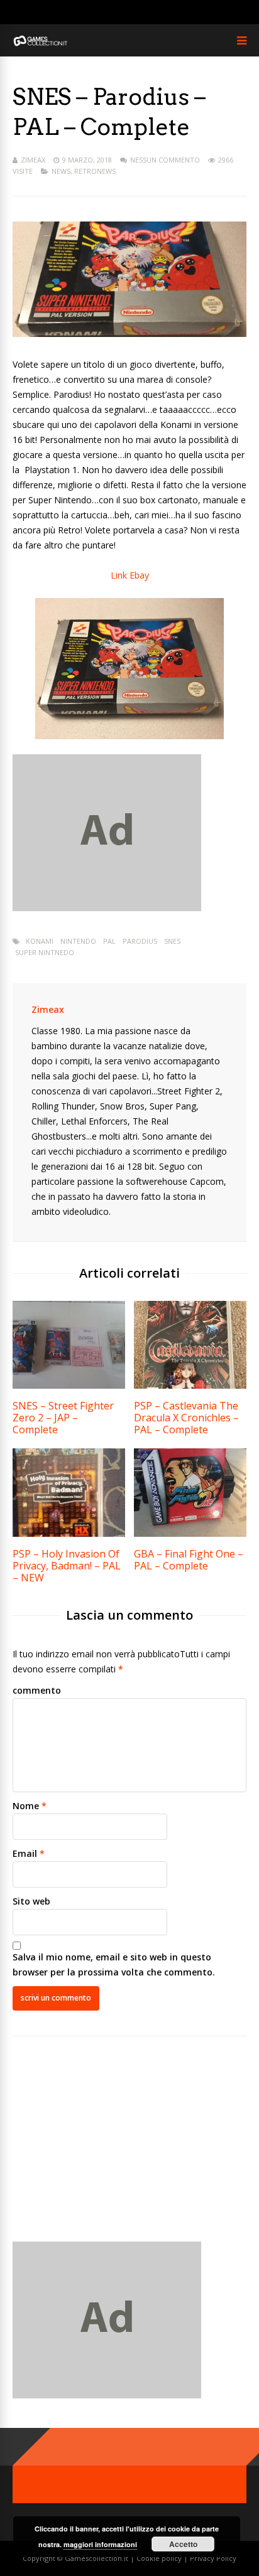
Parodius (140, 941)
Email (25, 1853)
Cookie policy (160, 2558)
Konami (40, 941)
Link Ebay (130, 575)
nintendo (78, 941)
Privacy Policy (213, 2558)
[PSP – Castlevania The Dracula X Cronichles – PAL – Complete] (190, 1385)
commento (37, 1690)
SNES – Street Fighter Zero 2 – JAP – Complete (63, 1418)
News (61, 171)
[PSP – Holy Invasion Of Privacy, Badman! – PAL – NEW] (69, 1533)
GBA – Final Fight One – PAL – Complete (189, 1560)
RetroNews (95, 171)
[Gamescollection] (41, 44)
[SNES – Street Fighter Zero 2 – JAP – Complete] (69, 1385)
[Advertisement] (118, 2149)
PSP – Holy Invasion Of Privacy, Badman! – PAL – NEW (67, 1566)
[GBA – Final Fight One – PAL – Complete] (190, 1533)
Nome (26, 1806)
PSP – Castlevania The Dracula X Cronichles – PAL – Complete (186, 1418)
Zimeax (33, 160)
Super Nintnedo (45, 952)
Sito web (31, 1901)
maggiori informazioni (100, 2544)
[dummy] (107, 908)
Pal (109, 941)
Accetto (183, 2544)
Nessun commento (165, 160)
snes (172, 941)
